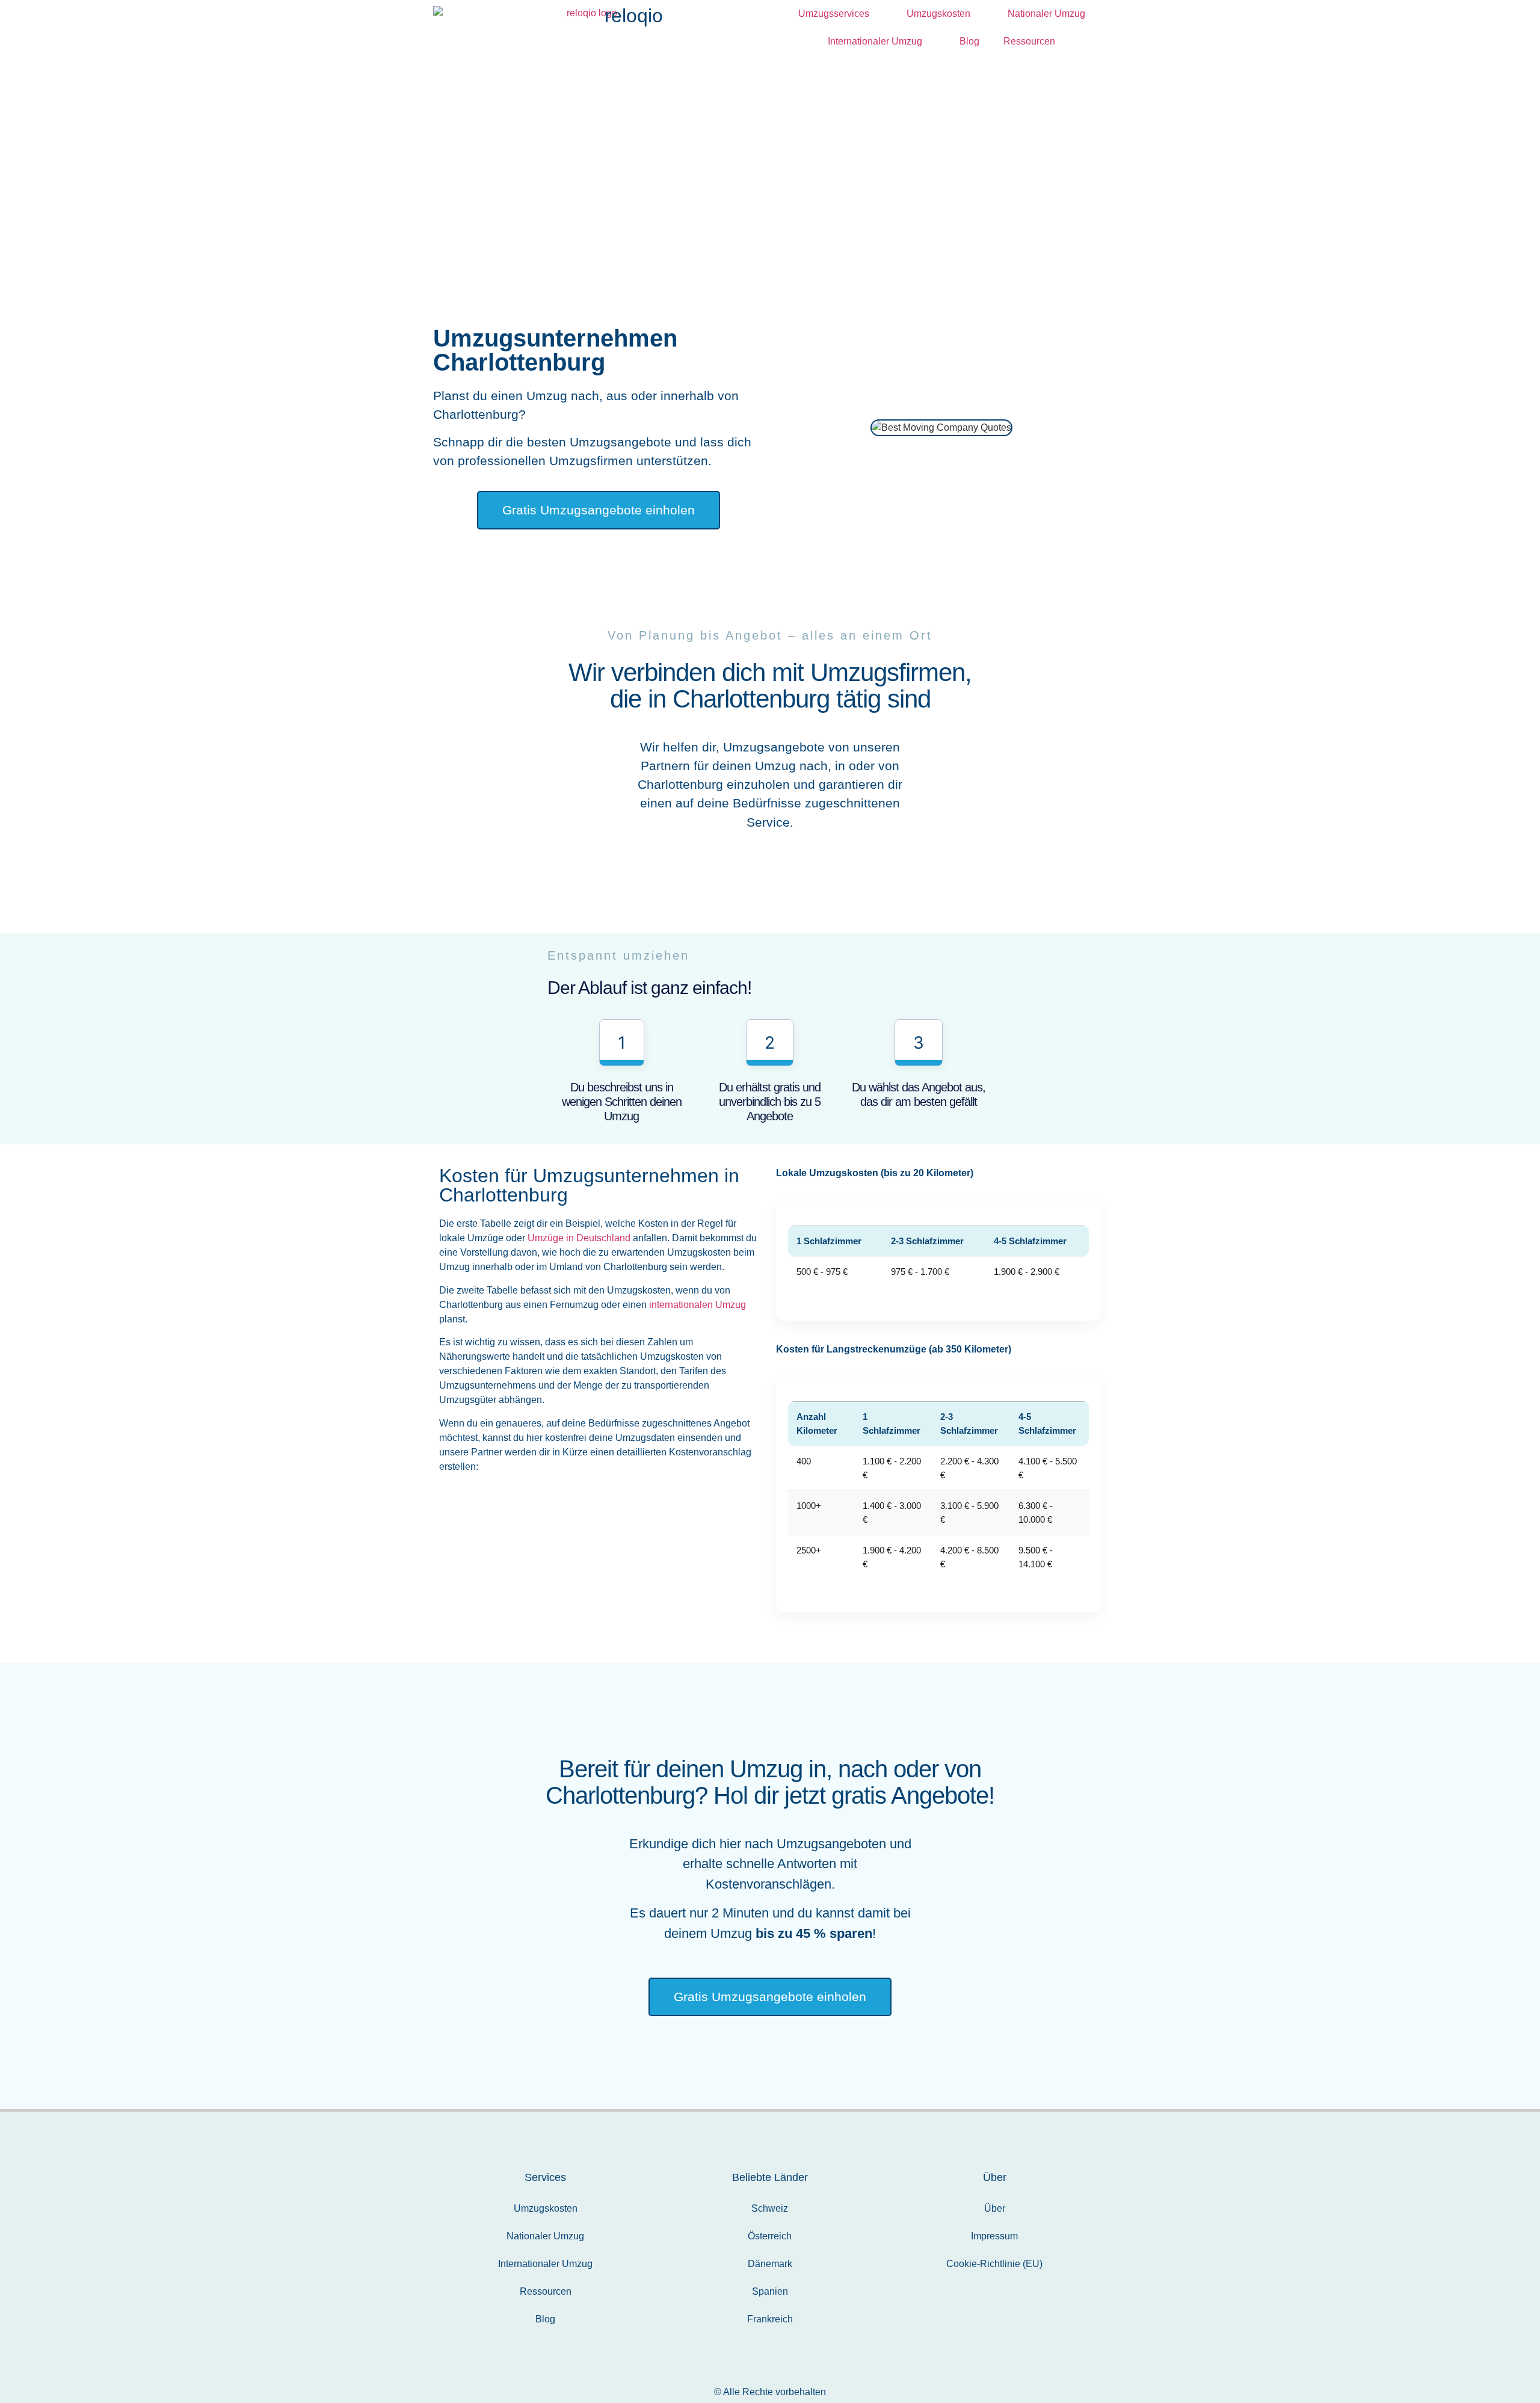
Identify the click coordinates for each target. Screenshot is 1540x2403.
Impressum (994, 2236)
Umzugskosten (938, 14)
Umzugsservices (834, 14)
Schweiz (770, 2208)
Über (995, 2208)
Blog (969, 41)
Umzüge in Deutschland (579, 1238)
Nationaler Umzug (1046, 14)
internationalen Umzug (698, 1305)
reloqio (634, 16)
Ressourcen (1029, 41)
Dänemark (770, 2264)
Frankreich (770, 2319)
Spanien (770, 2291)
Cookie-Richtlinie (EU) (994, 2264)
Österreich (770, 2236)
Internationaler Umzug (875, 41)
